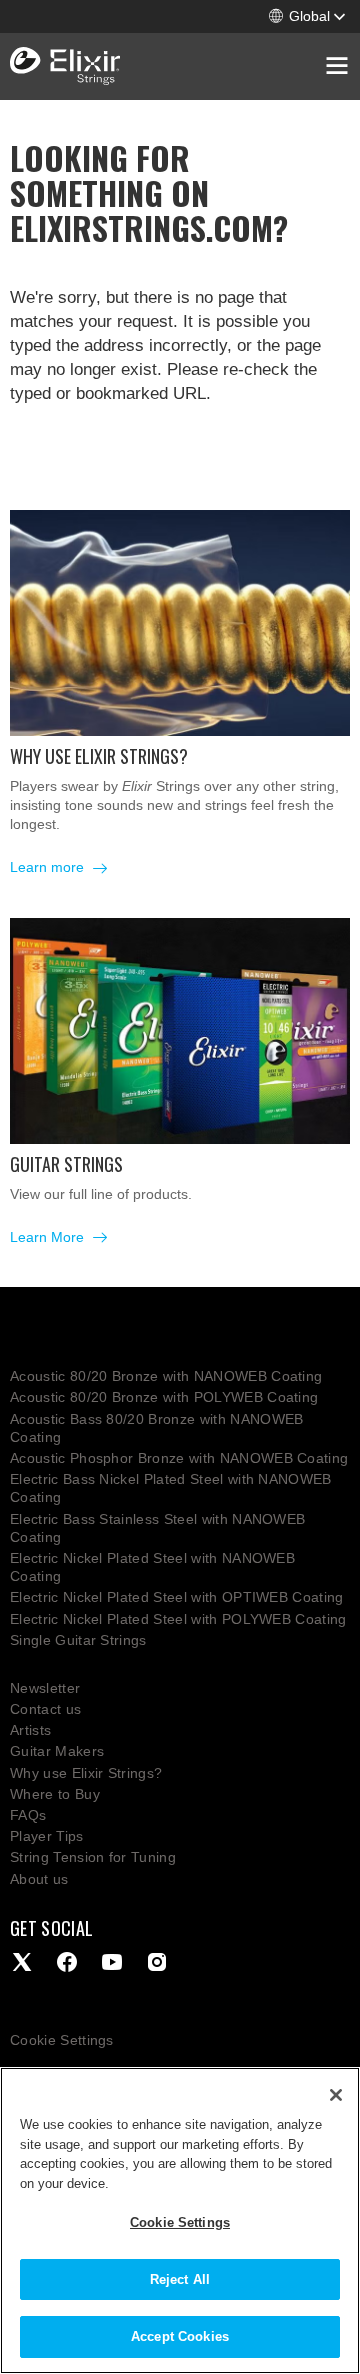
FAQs (28, 1815)
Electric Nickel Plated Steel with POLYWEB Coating (178, 1619)
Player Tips (47, 1836)
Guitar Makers (57, 1751)
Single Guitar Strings (78, 1640)
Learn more (49, 867)
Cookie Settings (62, 2040)
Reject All (180, 2279)
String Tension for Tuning (93, 1857)
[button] (307, 16)
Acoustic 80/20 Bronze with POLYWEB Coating (164, 1397)
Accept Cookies (180, 2336)
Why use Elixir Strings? (86, 1773)
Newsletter (45, 1688)
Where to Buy (55, 1794)
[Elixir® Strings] (65, 67)
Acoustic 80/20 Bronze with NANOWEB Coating (166, 1376)
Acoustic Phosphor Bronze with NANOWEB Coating (179, 1458)
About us (39, 1879)
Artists (30, 1730)
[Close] (336, 2095)
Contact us (45, 1709)
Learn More (49, 1237)
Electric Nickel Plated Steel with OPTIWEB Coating (177, 1597)
